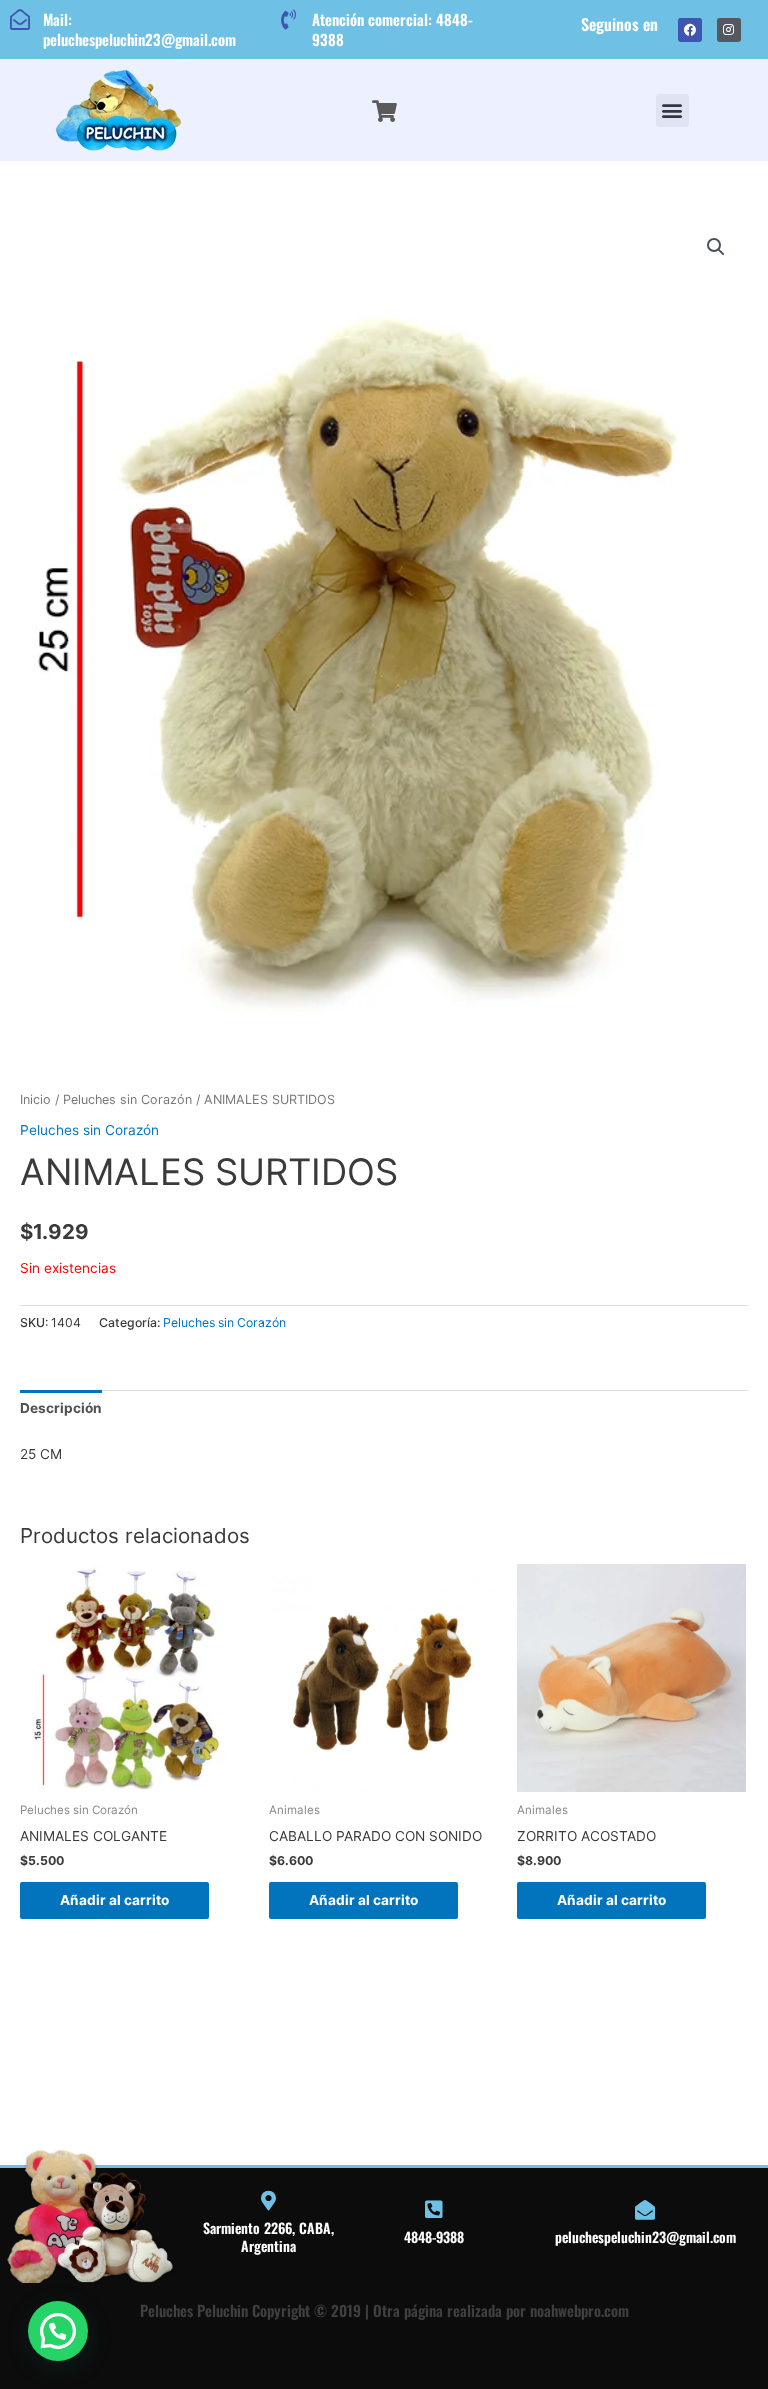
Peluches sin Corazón (127, 1099)
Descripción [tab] (61, 1408)
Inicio (35, 1099)
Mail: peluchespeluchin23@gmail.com (139, 29)
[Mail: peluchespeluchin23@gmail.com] (20, 20)
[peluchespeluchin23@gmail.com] (645, 2210)
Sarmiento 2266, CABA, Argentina (268, 2236)
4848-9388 (434, 2236)
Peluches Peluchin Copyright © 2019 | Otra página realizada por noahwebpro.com (384, 2310)
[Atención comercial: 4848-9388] (289, 20)
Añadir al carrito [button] (114, 1900)
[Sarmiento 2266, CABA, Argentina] (269, 2201)
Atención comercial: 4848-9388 (392, 29)
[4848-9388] (434, 2210)
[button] (672, 110)
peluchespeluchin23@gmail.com (645, 2236)
